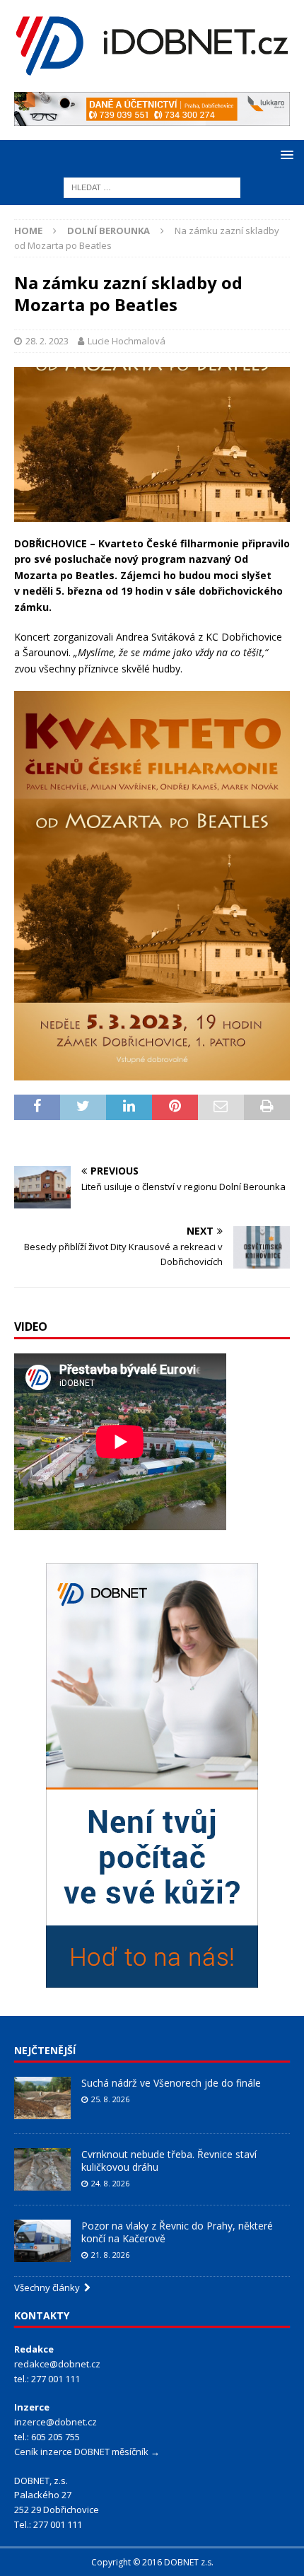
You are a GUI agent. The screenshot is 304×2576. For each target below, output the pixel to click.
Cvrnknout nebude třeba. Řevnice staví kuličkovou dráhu (169, 2161)
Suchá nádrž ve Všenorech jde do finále (171, 2083)
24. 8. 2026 (110, 2183)
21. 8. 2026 (110, 2255)
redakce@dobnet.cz (57, 2364)
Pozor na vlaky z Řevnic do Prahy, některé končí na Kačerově (177, 2232)
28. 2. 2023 (47, 341)
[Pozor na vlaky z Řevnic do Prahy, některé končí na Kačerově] (42, 2241)
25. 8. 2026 (110, 2099)
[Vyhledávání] (152, 186)
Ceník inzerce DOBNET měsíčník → (87, 2452)
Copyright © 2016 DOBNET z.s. (152, 2562)
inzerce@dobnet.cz (55, 2422)
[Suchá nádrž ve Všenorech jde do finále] (42, 2098)
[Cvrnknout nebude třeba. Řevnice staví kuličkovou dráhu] (42, 2169)
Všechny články (49, 2287)
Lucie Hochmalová (127, 341)
